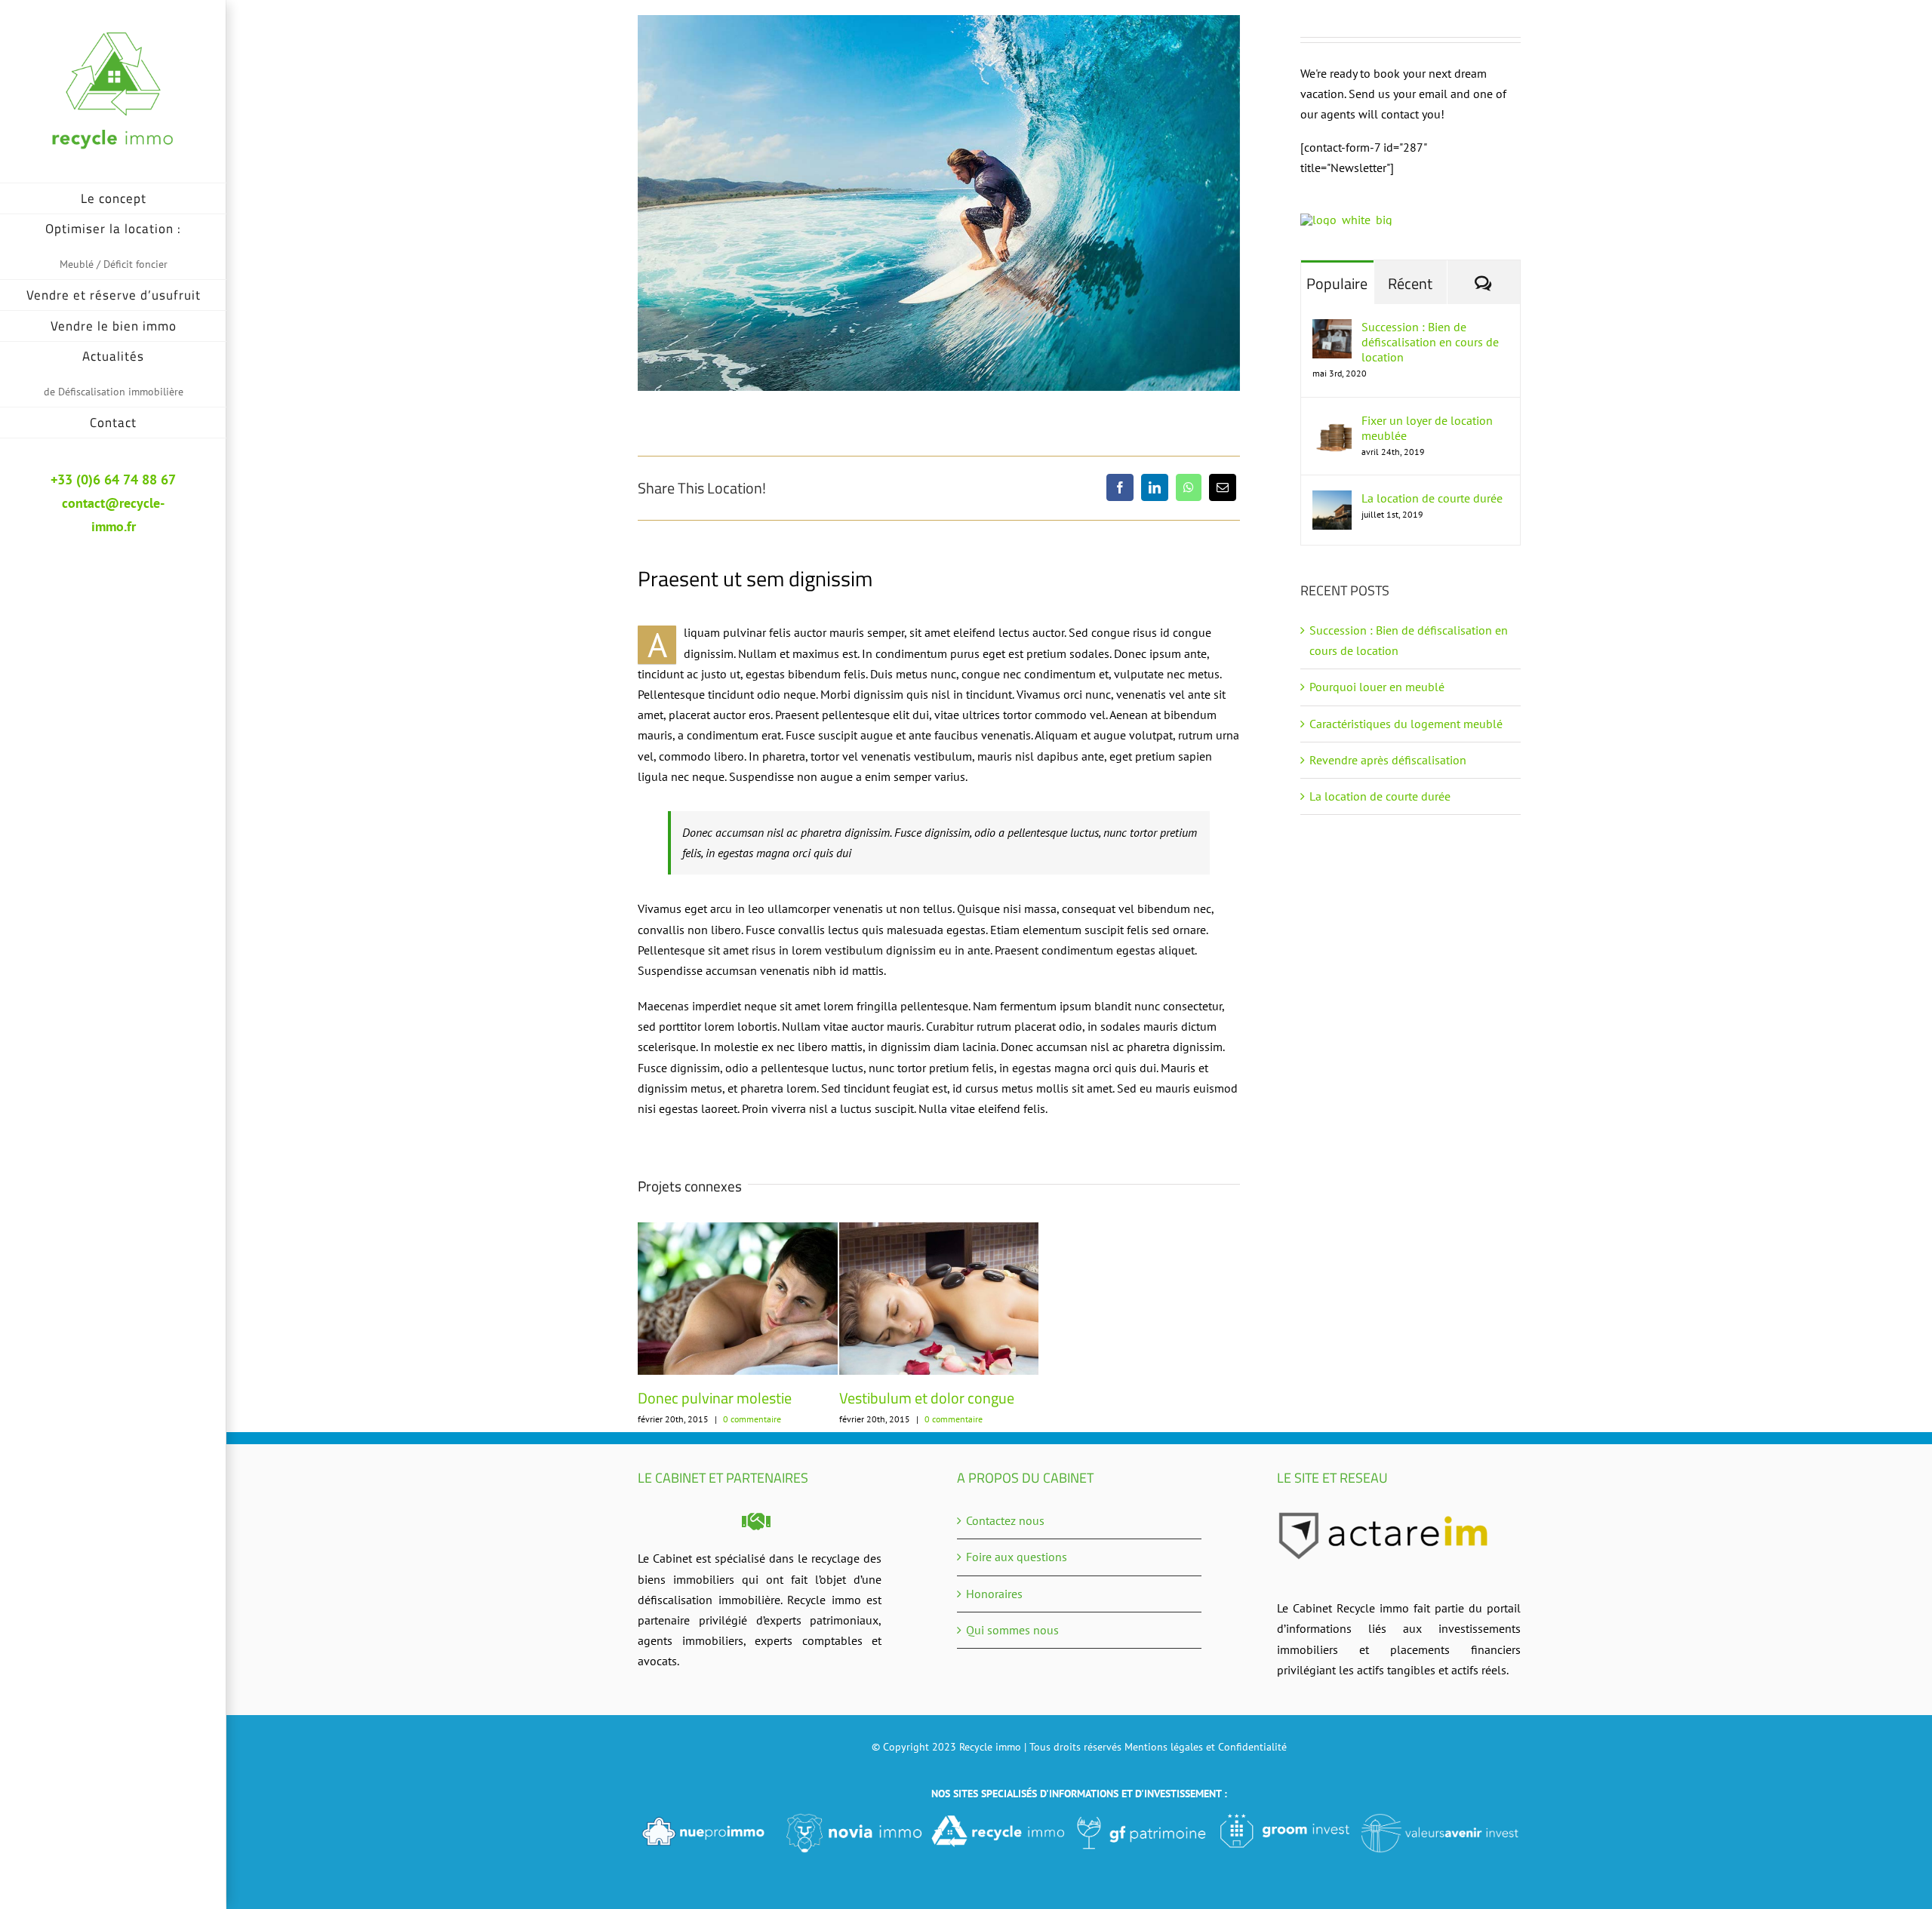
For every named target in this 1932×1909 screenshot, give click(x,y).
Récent (1410, 283)
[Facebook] (1120, 487)
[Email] (1223, 487)
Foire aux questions (1017, 1557)
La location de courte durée (1432, 498)
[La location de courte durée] (1332, 500)
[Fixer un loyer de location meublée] (1332, 423)
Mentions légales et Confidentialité (1206, 1747)
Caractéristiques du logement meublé (1406, 724)
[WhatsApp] (1189, 487)
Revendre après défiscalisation (1388, 760)
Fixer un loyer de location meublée (1427, 428)
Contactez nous (1005, 1520)
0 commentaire (752, 1419)
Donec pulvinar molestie (715, 1398)
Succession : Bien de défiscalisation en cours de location (1430, 342)
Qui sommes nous (1012, 1630)
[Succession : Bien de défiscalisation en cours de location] (1332, 329)
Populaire (1337, 283)
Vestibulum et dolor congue (927, 1398)
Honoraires (994, 1594)
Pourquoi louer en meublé (1378, 687)
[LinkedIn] (1155, 487)
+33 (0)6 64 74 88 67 (113, 480)
